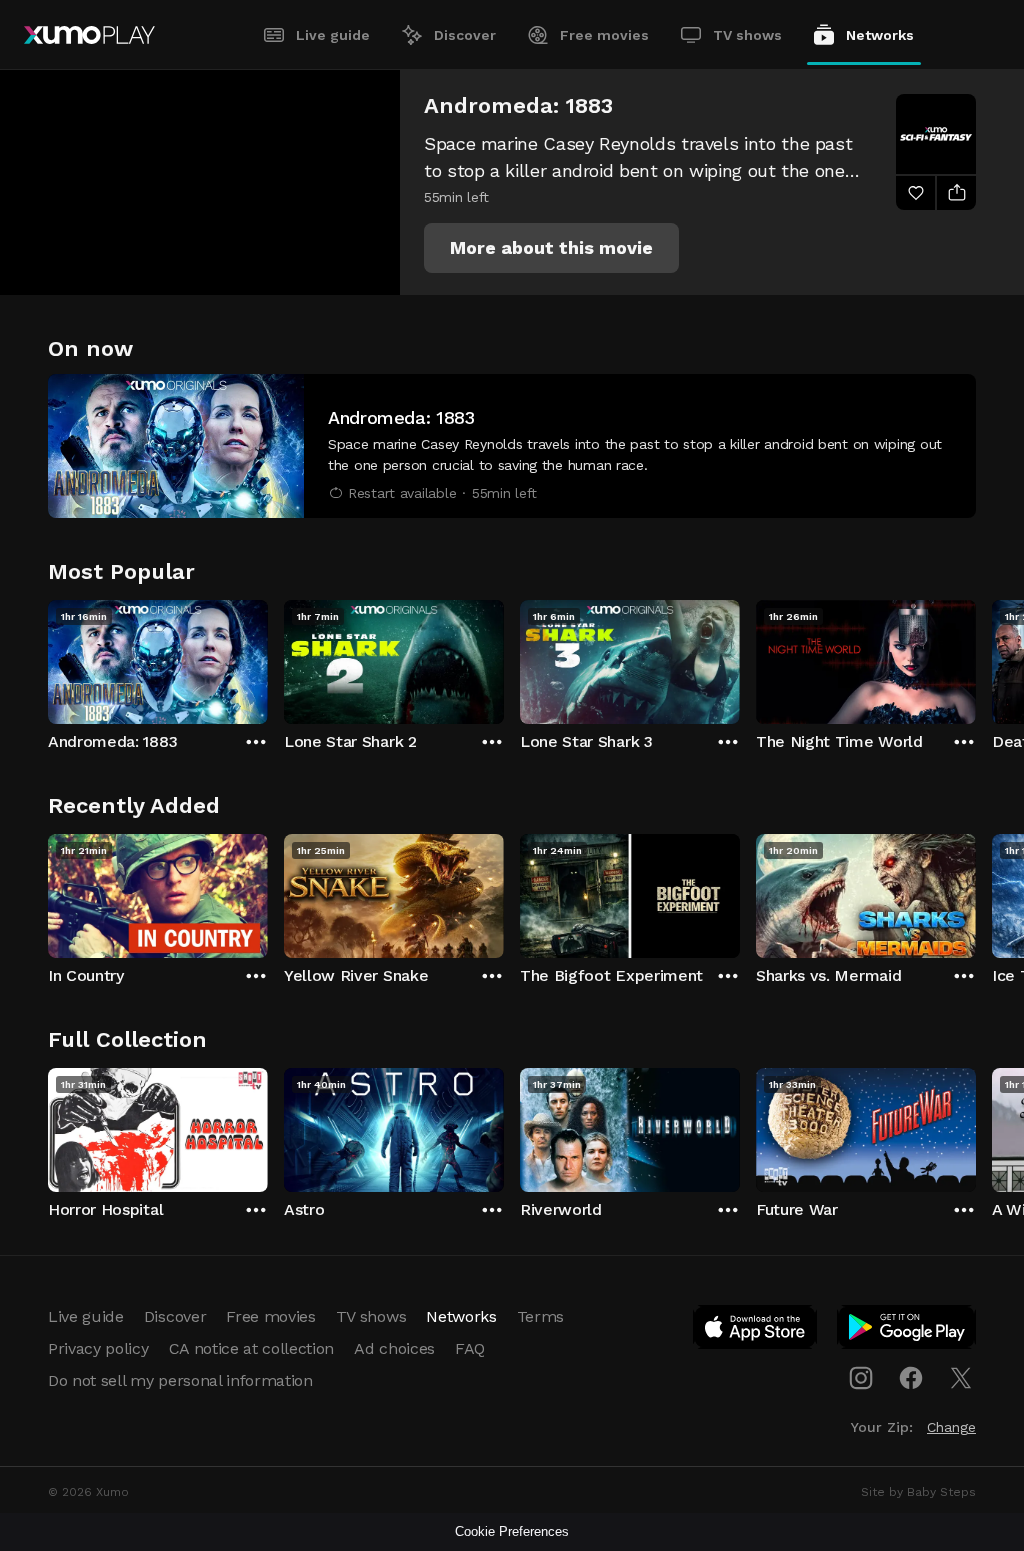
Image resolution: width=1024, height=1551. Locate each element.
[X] (961, 1378)
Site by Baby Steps (918, 1492)
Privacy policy (98, 1348)
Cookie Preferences (512, 1531)
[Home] (89, 35)
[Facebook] (911, 1378)
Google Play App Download (907, 1331)
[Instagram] (861, 1378)
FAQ (470, 1348)
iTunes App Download (756, 1331)
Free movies (604, 35)
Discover (465, 35)
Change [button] (951, 1427)
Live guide (333, 35)
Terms (540, 1316)
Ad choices (394, 1348)
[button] (551, 248)
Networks (880, 35)
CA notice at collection (252, 1348)
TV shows (747, 35)
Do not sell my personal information (180, 1380)
